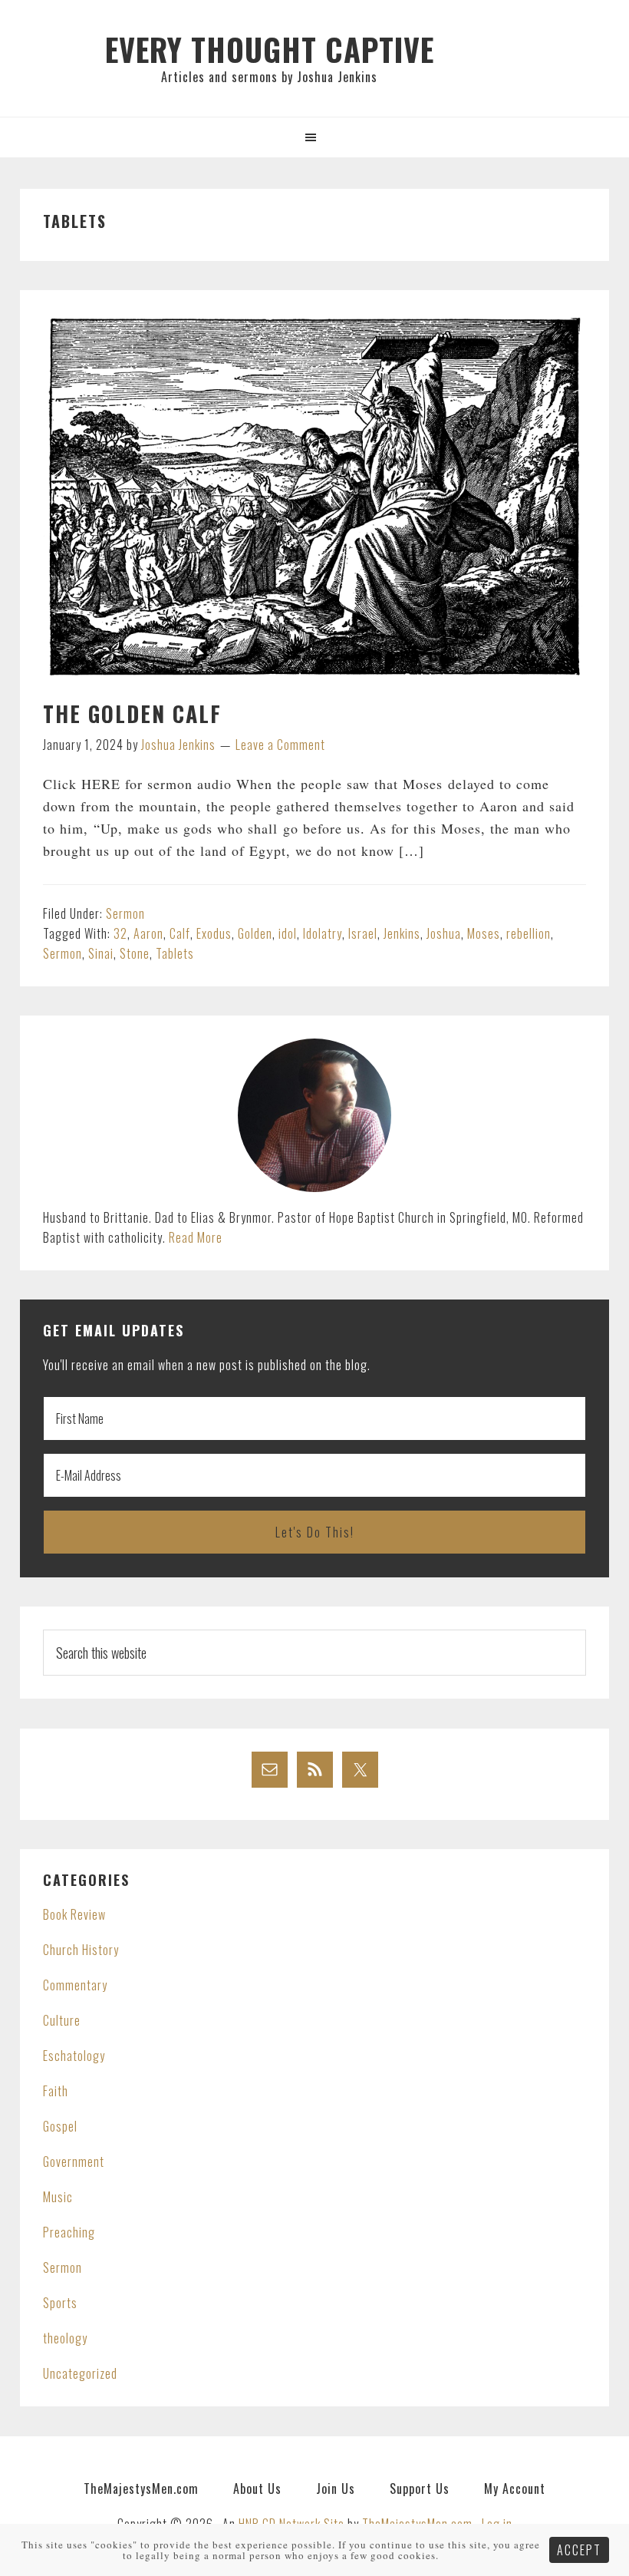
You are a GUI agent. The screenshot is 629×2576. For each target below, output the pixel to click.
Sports (60, 2303)
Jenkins (402, 933)
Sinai (101, 953)
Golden (255, 933)
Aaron (148, 933)
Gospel (60, 2126)
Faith (56, 2091)
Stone (135, 953)
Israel (363, 933)
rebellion (529, 933)
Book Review (74, 1914)
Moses (484, 933)
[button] (314, 137)
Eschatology (74, 2056)
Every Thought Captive (270, 49)
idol (288, 933)
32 (120, 933)
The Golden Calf (132, 713)
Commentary (75, 1985)
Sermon (125, 913)
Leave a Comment (280, 745)
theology (65, 2338)
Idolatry (323, 933)
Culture (62, 2020)
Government (74, 2162)
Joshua (444, 933)
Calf (180, 933)
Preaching (69, 2232)
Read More (196, 1237)
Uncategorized (80, 2373)
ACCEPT (579, 2550)
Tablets (175, 953)
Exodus (214, 933)
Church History (81, 1950)
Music (58, 2197)
